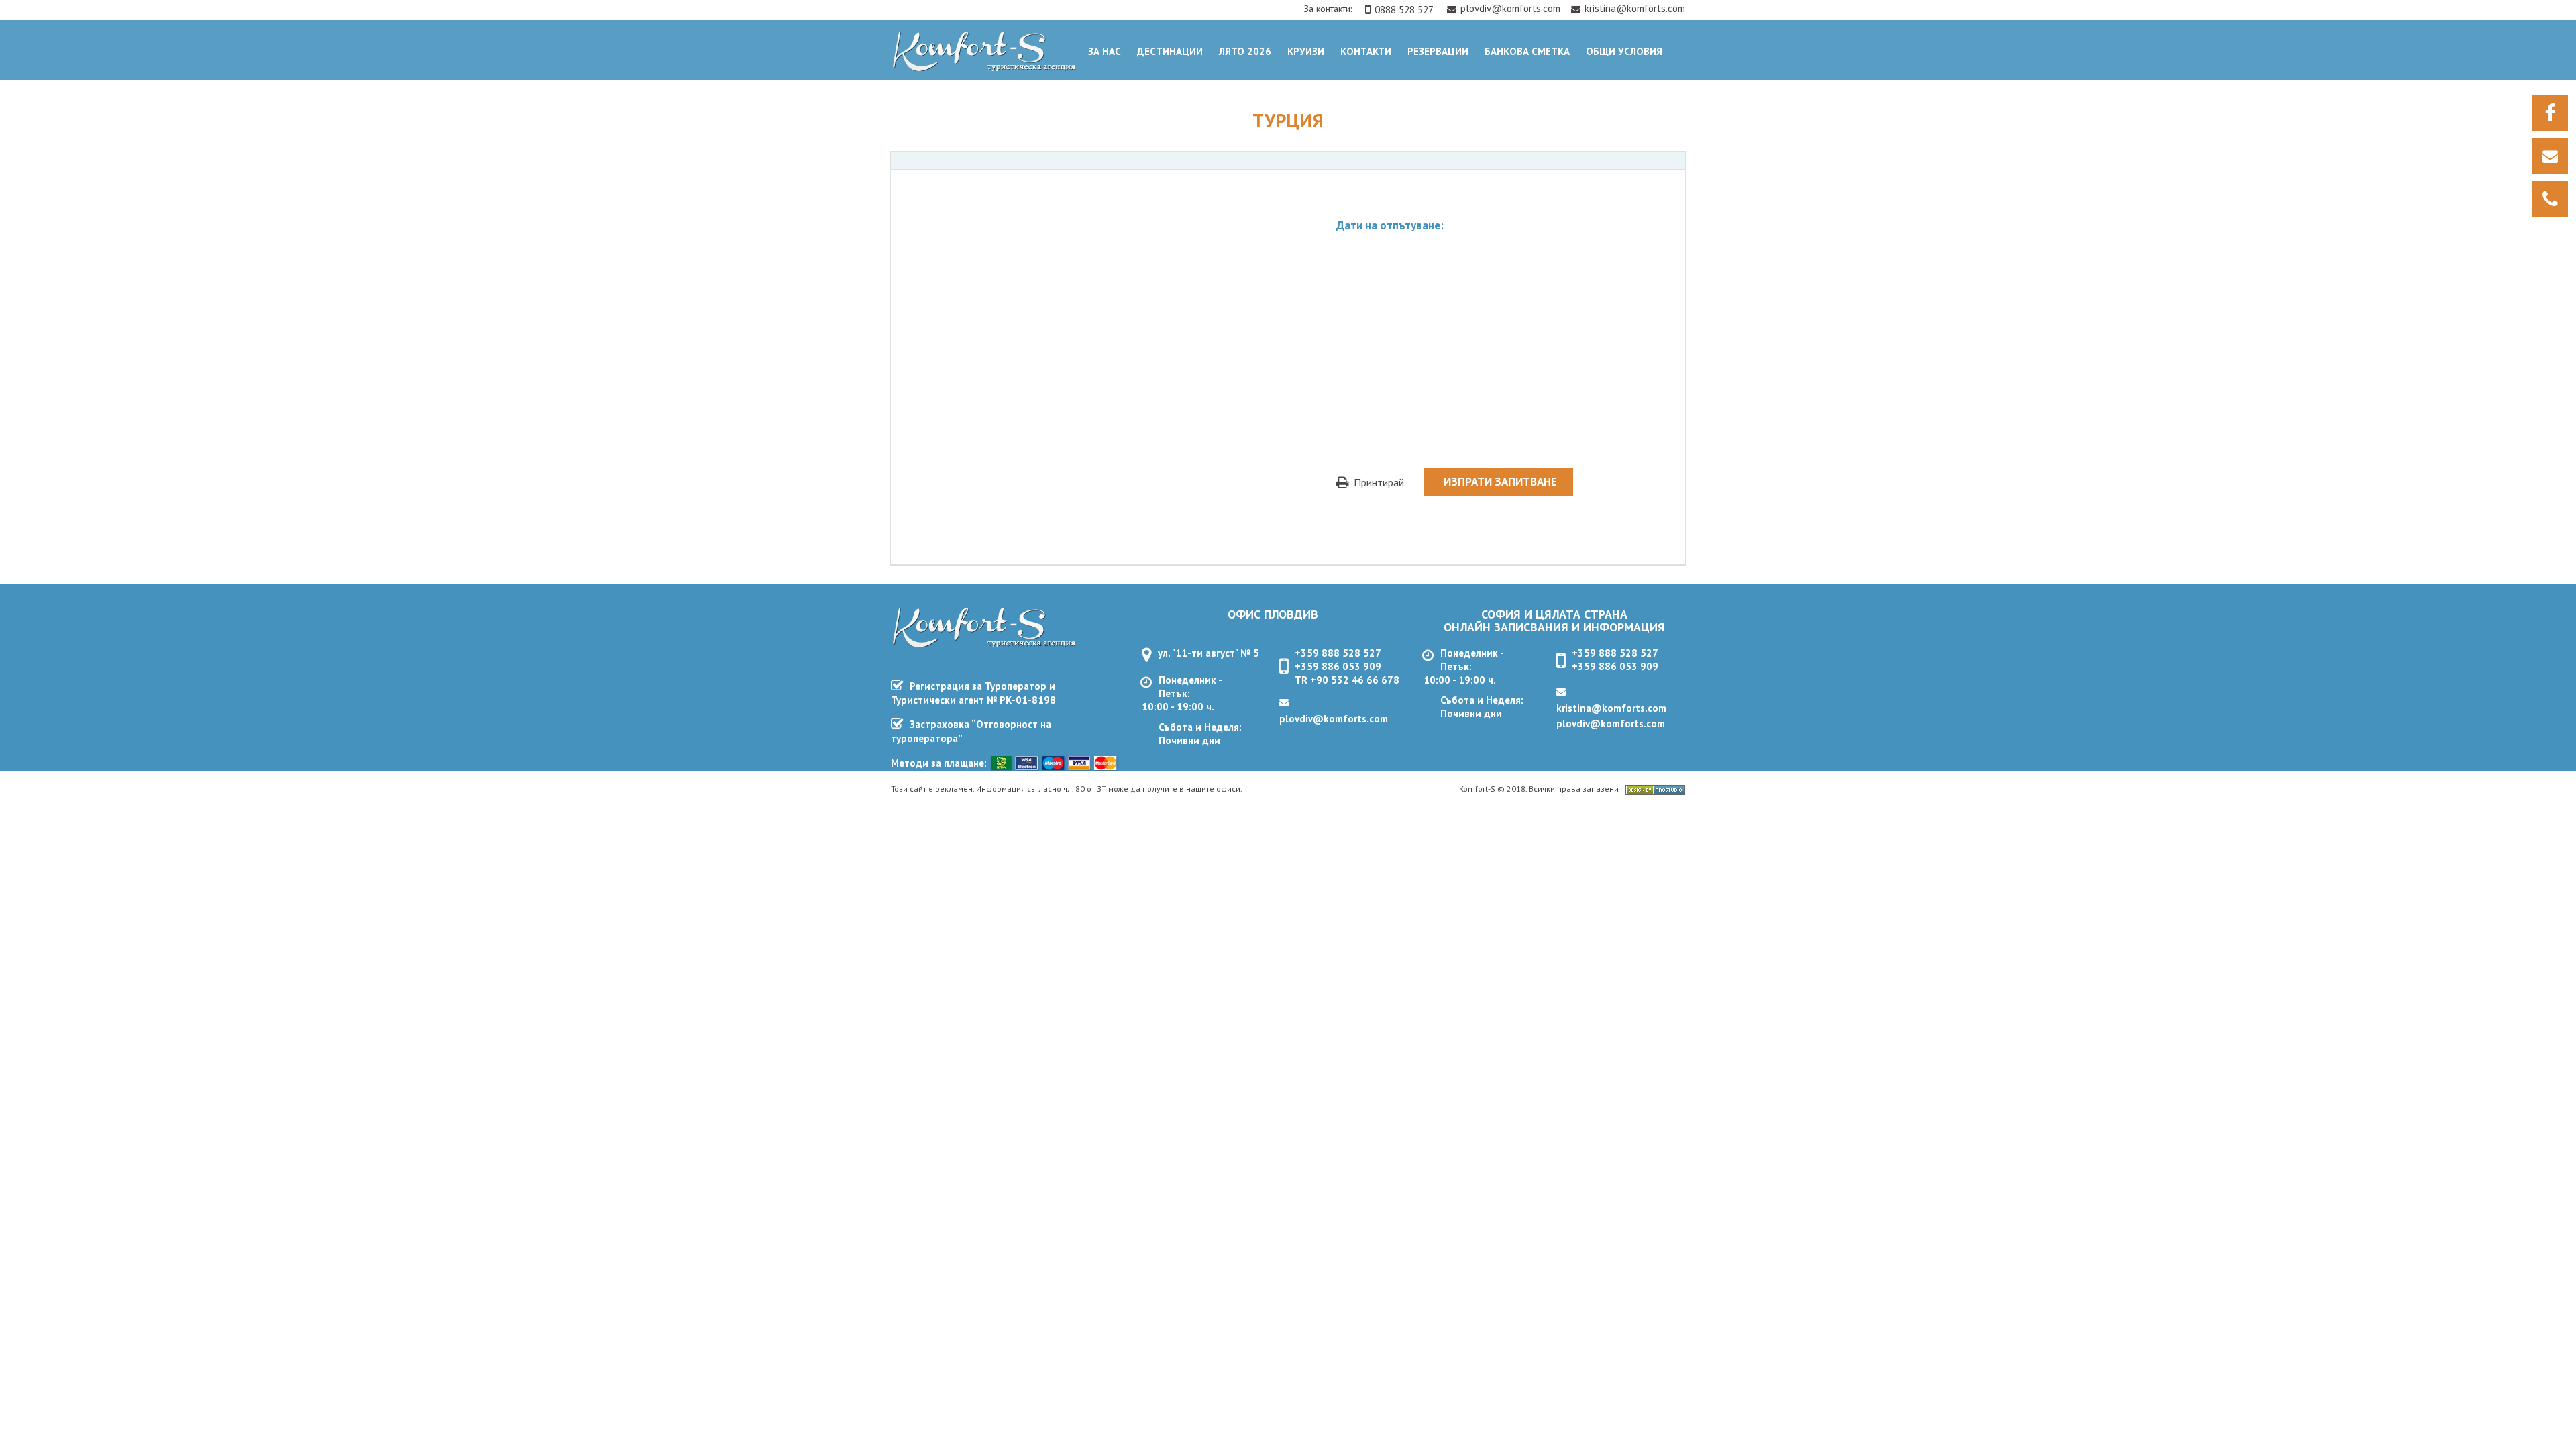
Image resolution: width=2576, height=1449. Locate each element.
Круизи (1306, 51)
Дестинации (1170, 51)
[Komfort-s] (981, 67)
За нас (1105, 51)
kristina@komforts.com (1635, 8)
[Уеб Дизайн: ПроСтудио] (1655, 791)
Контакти (1366, 51)
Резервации (1438, 51)
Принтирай (1378, 482)
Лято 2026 (1245, 51)
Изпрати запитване (1500, 482)
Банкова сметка (1527, 51)
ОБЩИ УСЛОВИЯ (1624, 51)
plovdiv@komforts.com (1512, 8)
